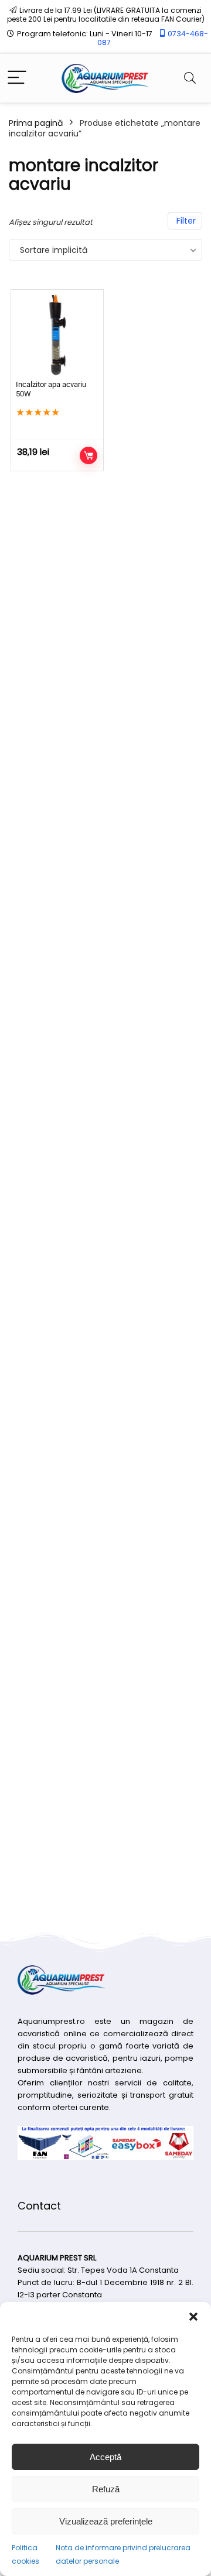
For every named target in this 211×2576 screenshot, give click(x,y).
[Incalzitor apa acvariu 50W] (57, 335)
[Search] (190, 78)
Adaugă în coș (89, 455)
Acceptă (105, 2457)
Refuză (106, 2489)
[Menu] (17, 78)
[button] (193, 2317)
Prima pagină (36, 123)
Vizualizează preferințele (106, 2521)
